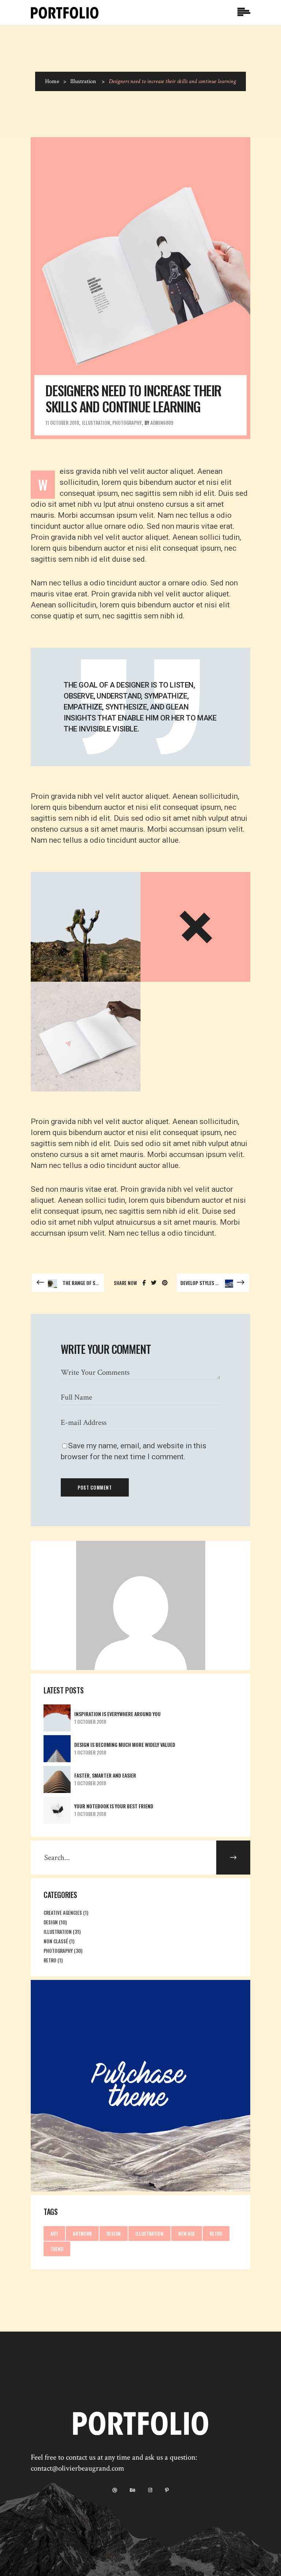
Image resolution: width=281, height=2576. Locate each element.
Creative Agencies (63, 1913)
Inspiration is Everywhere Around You (117, 1714)
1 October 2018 (90, 1722)
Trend (57, 2249)
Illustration (83, 81)
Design (51, 1922)
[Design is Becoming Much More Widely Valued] (57, 1749)
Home (52, 81)
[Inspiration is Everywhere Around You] (57, 1718)
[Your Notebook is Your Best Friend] (57, 1810)
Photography (127, 423)
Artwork (82, 2234)
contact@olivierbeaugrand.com (77, 2468)
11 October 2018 (62, 423)
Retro (50, 1960)
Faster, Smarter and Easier (105, 1775)
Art (54, 2234)
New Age (187, 2234)
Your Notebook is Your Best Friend (114, 1806)
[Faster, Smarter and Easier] (57, 1779)
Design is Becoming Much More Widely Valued (125, 1744)
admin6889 (162, 423)
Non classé (56, 1941)
